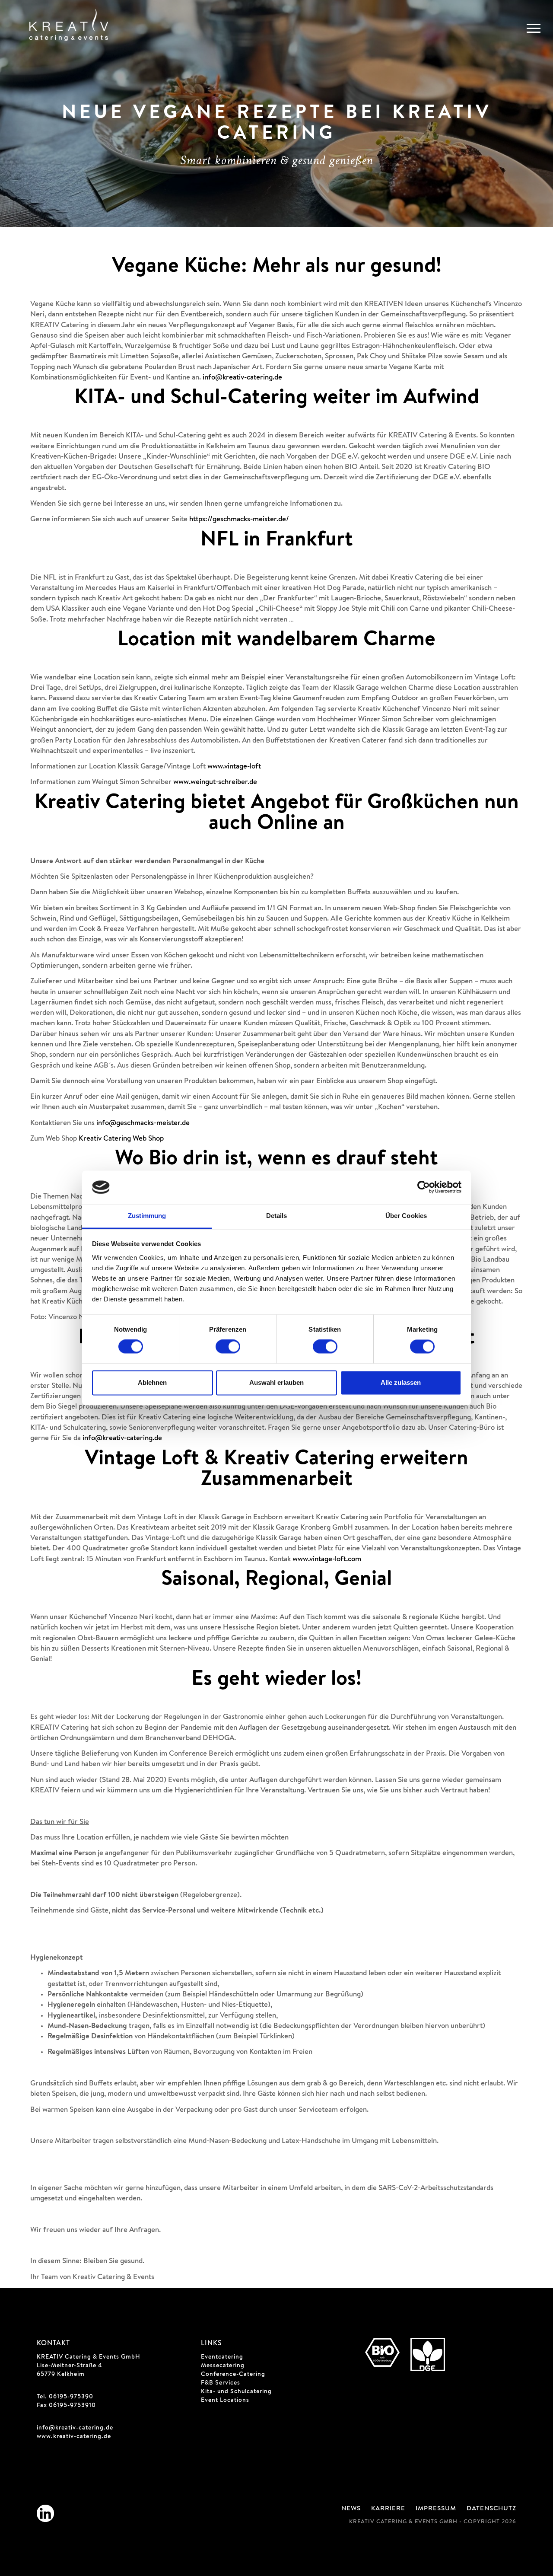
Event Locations (225, 2401)
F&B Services (221, 2383)
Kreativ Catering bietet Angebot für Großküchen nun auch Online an (277, 814)
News (351, 2509)
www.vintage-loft (234, 767)
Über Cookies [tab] (406, 1216)
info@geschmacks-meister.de (143, 1124)
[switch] (228, 1347)
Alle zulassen (401, 1382)
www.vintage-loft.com (327, 1560)
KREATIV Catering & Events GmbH (89, 2357)
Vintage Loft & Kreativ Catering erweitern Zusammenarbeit (276, 1470)
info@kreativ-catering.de (242, 378)
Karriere (388, 2509)
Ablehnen (152, 1382)
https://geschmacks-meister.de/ (239, 520)
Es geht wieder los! (276, 1680)
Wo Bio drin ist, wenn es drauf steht (276, 1160)
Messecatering (223, 2366)
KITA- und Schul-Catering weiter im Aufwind (277, 399)
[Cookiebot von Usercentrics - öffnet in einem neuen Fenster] (424, 1187)
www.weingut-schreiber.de (215, 783)
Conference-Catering (233, 2375)
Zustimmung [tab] (147, 1216)
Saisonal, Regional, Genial (276, 1581)
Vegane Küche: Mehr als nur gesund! (277, 268)
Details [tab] (277, 1216)
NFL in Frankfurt (277, 541)
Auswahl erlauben (276, 1382)
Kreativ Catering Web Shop (121, 1139)
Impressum (436, 2509)
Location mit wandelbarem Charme (276, 641)
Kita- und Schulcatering (236, 2392)
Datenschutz (491, 2509)
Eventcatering (222, 2357)
